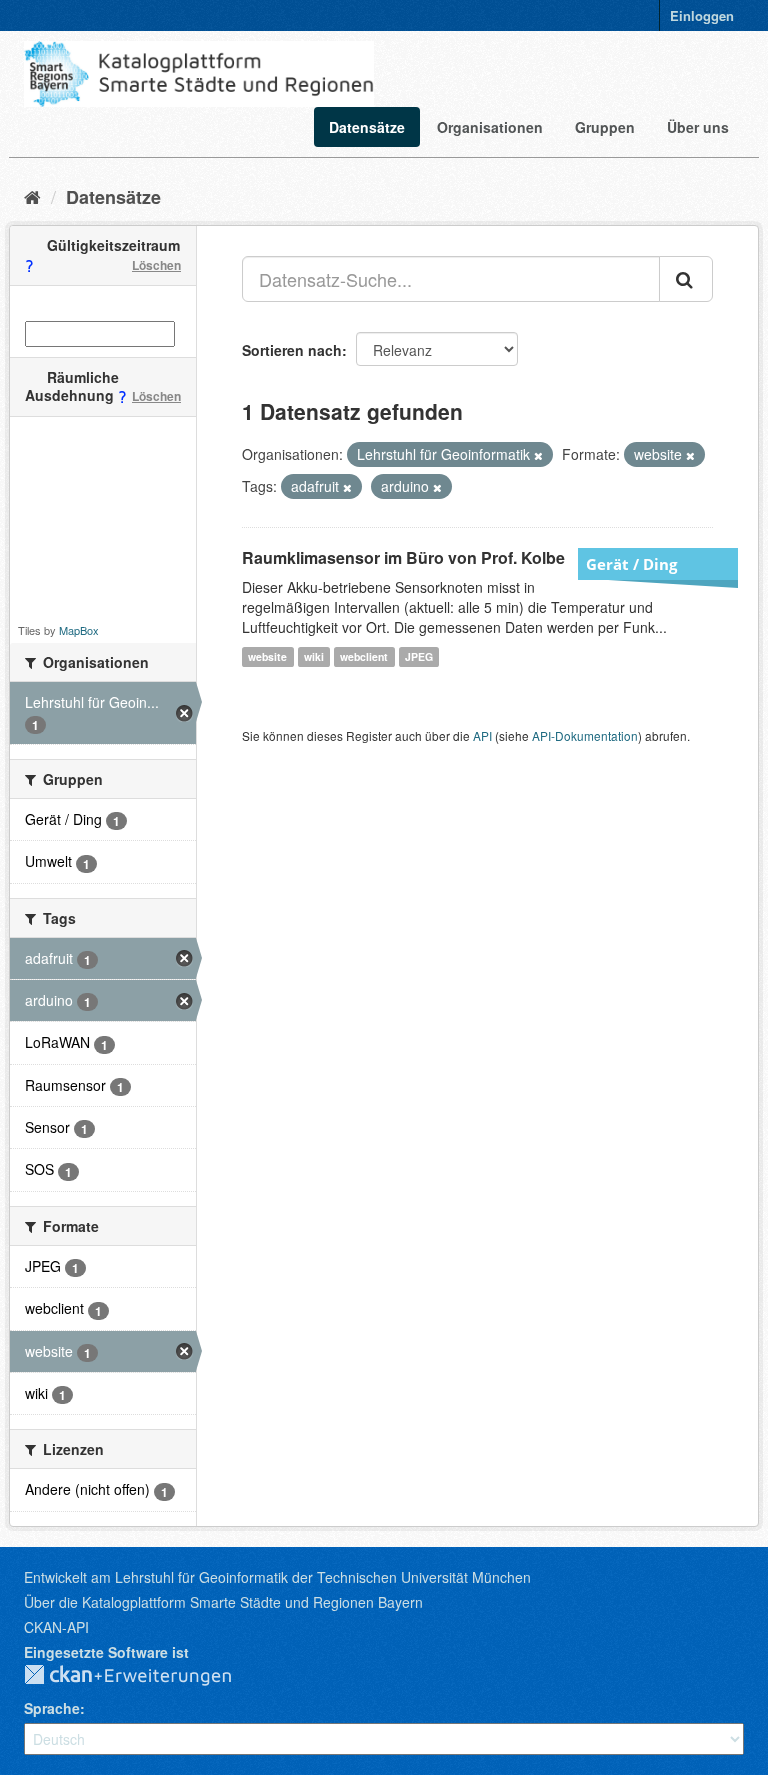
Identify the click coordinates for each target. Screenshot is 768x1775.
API (482, 735)
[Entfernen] (538, 455)
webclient (364, 656)
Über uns (698, 127)
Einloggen (702, 15)
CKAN (144, 1676)
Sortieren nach (292, 350)
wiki (314, 656)
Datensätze (367, 127)
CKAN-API (56, 1627)
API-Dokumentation (585, 735)
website (267, 656)
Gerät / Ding (631, 564)
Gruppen (605, 127)
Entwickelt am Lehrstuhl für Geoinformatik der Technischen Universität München (277, 1577)
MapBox (79, 630)
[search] (686, 279)
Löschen (156, 265)
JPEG (419, 656)
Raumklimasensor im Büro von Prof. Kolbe (403, 557)
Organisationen (490, 127)
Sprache (52, 1708)
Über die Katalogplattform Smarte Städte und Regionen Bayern (223, 1602)
